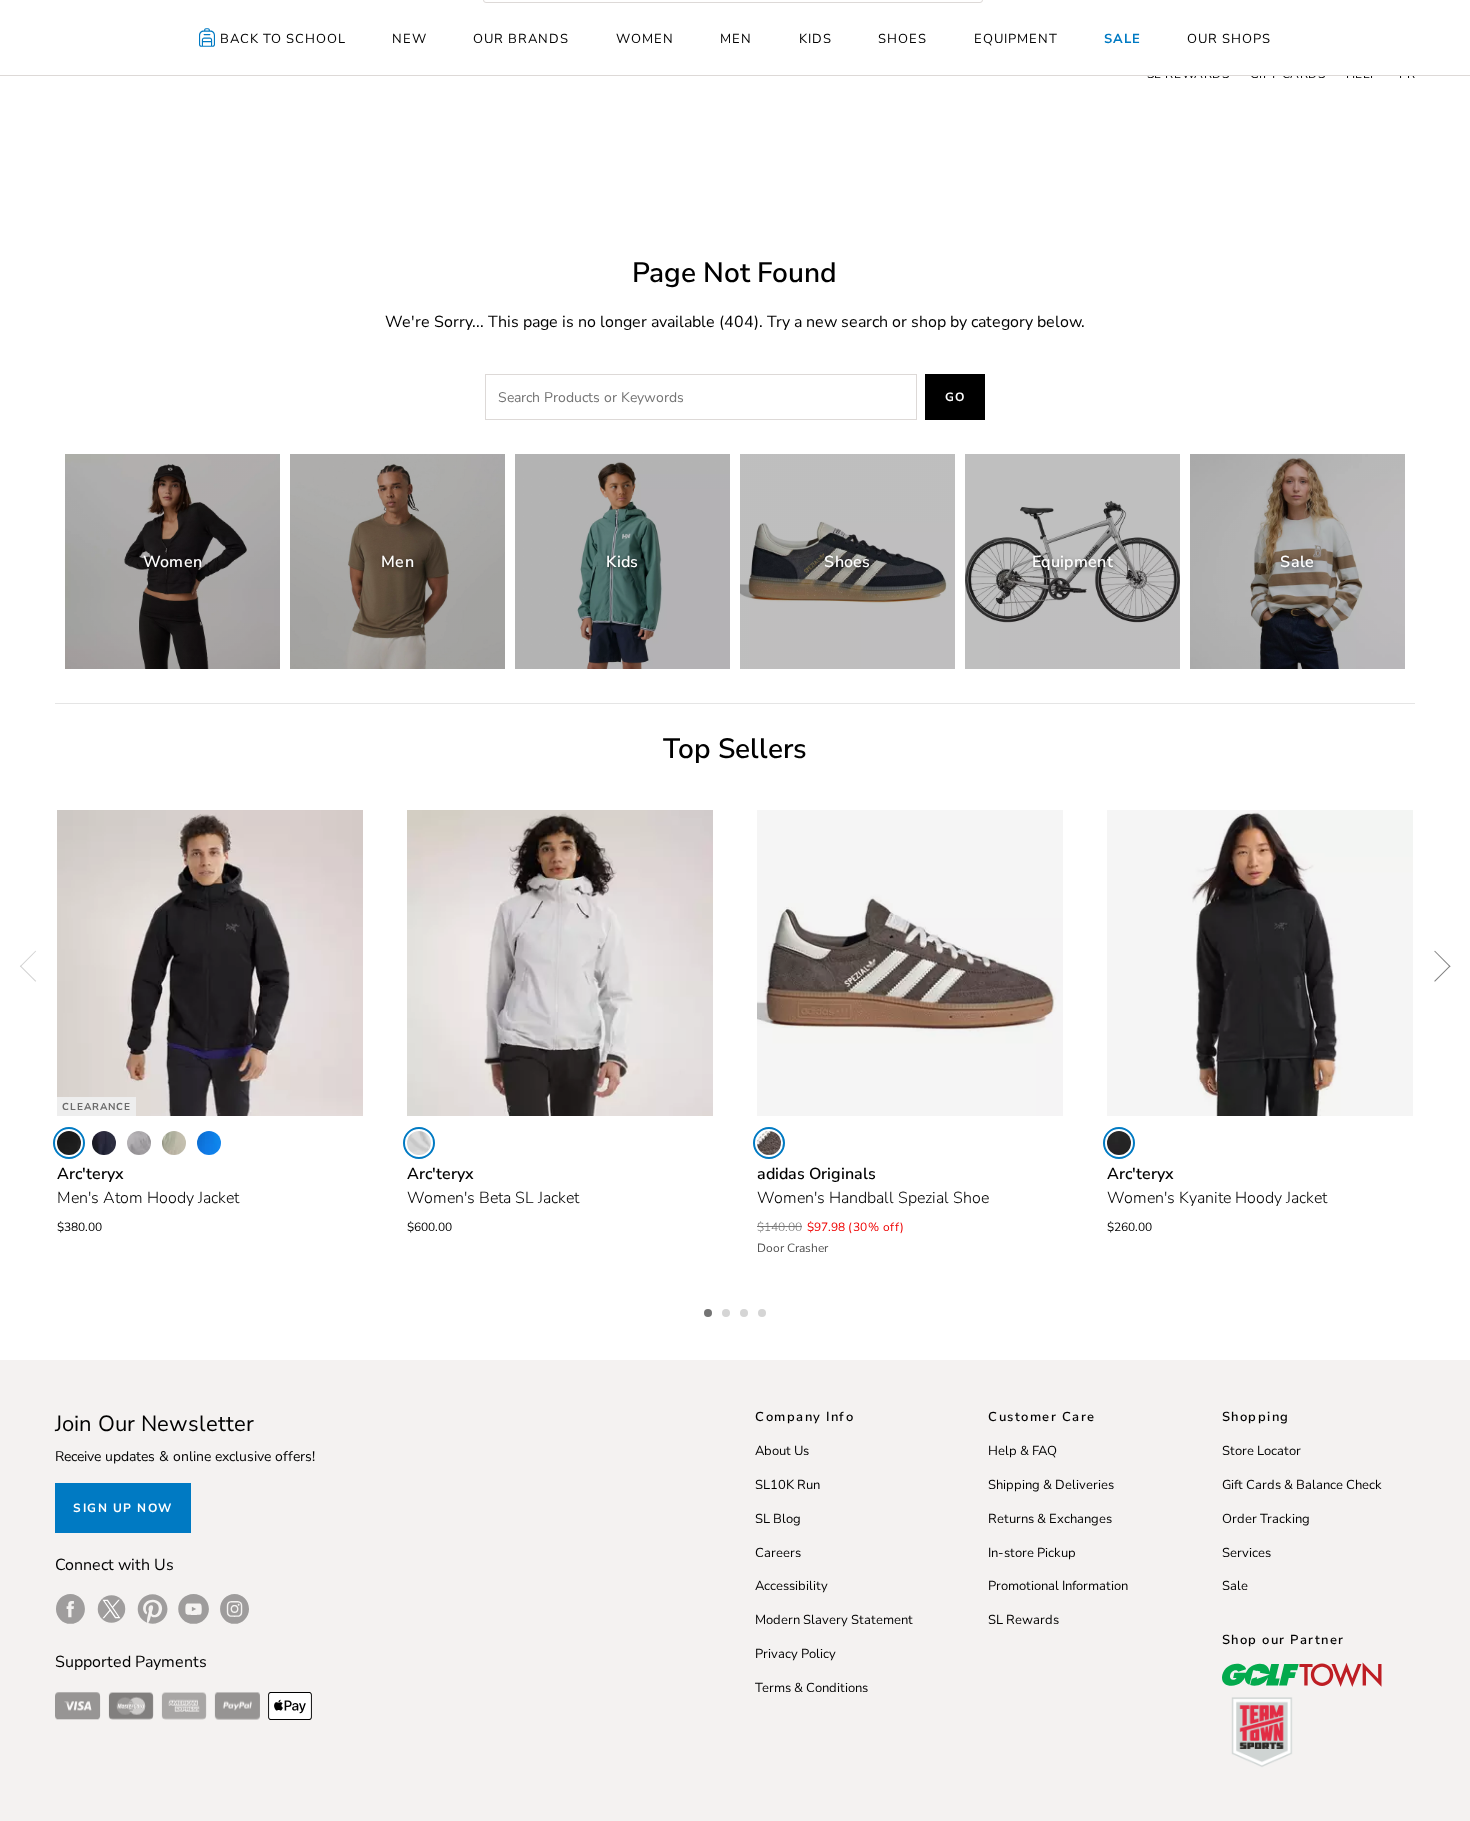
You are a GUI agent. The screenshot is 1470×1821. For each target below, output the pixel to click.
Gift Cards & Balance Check (1302, 1485)
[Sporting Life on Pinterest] (152, 1609)
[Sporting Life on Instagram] (234, 1609)
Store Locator (1261, 1451)
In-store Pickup (1032, 1553)
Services (1246, 1553)
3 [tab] (746, 1310)
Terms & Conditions (811, 1688)
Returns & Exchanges (1050, 1519)
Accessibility (791, 1586)
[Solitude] (419, 1143)
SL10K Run (787, 1485)
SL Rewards (1023, 1620)
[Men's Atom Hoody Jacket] (210, 963)
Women (645, 39)
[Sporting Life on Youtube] (193, 1609)
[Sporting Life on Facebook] (70, 1609)
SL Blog (778, 1519)
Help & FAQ (1022, 1451)
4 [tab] (764, 1310)
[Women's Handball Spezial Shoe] (910, 963)
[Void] (139, 1143)
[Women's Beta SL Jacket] (560, 963)
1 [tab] (710, 1310)
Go (955, 397)
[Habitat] (174, 1143)
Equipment (1016, 39)
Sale (1122, 39)
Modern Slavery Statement (834, 1620)
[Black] (69, 1143)
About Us (782, 1451)
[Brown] (769, 1143)
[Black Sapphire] (104, 1143)
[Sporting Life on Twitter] (111, 1609)
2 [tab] (728, 1310)
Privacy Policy (795, 1654)
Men (736, 39)
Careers (778, 1553)
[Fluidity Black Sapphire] (209, 1143)
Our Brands (521, 39)
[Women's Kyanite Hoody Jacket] (1260, 963)
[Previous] (35, 966)
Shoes (902, 39)
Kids (815, 39)
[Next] (1435, 966)
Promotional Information (1058, 1586)
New (409, 39)
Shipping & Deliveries (1051, 1485)
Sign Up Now (123, 1508)
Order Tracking (1266, 1519)
